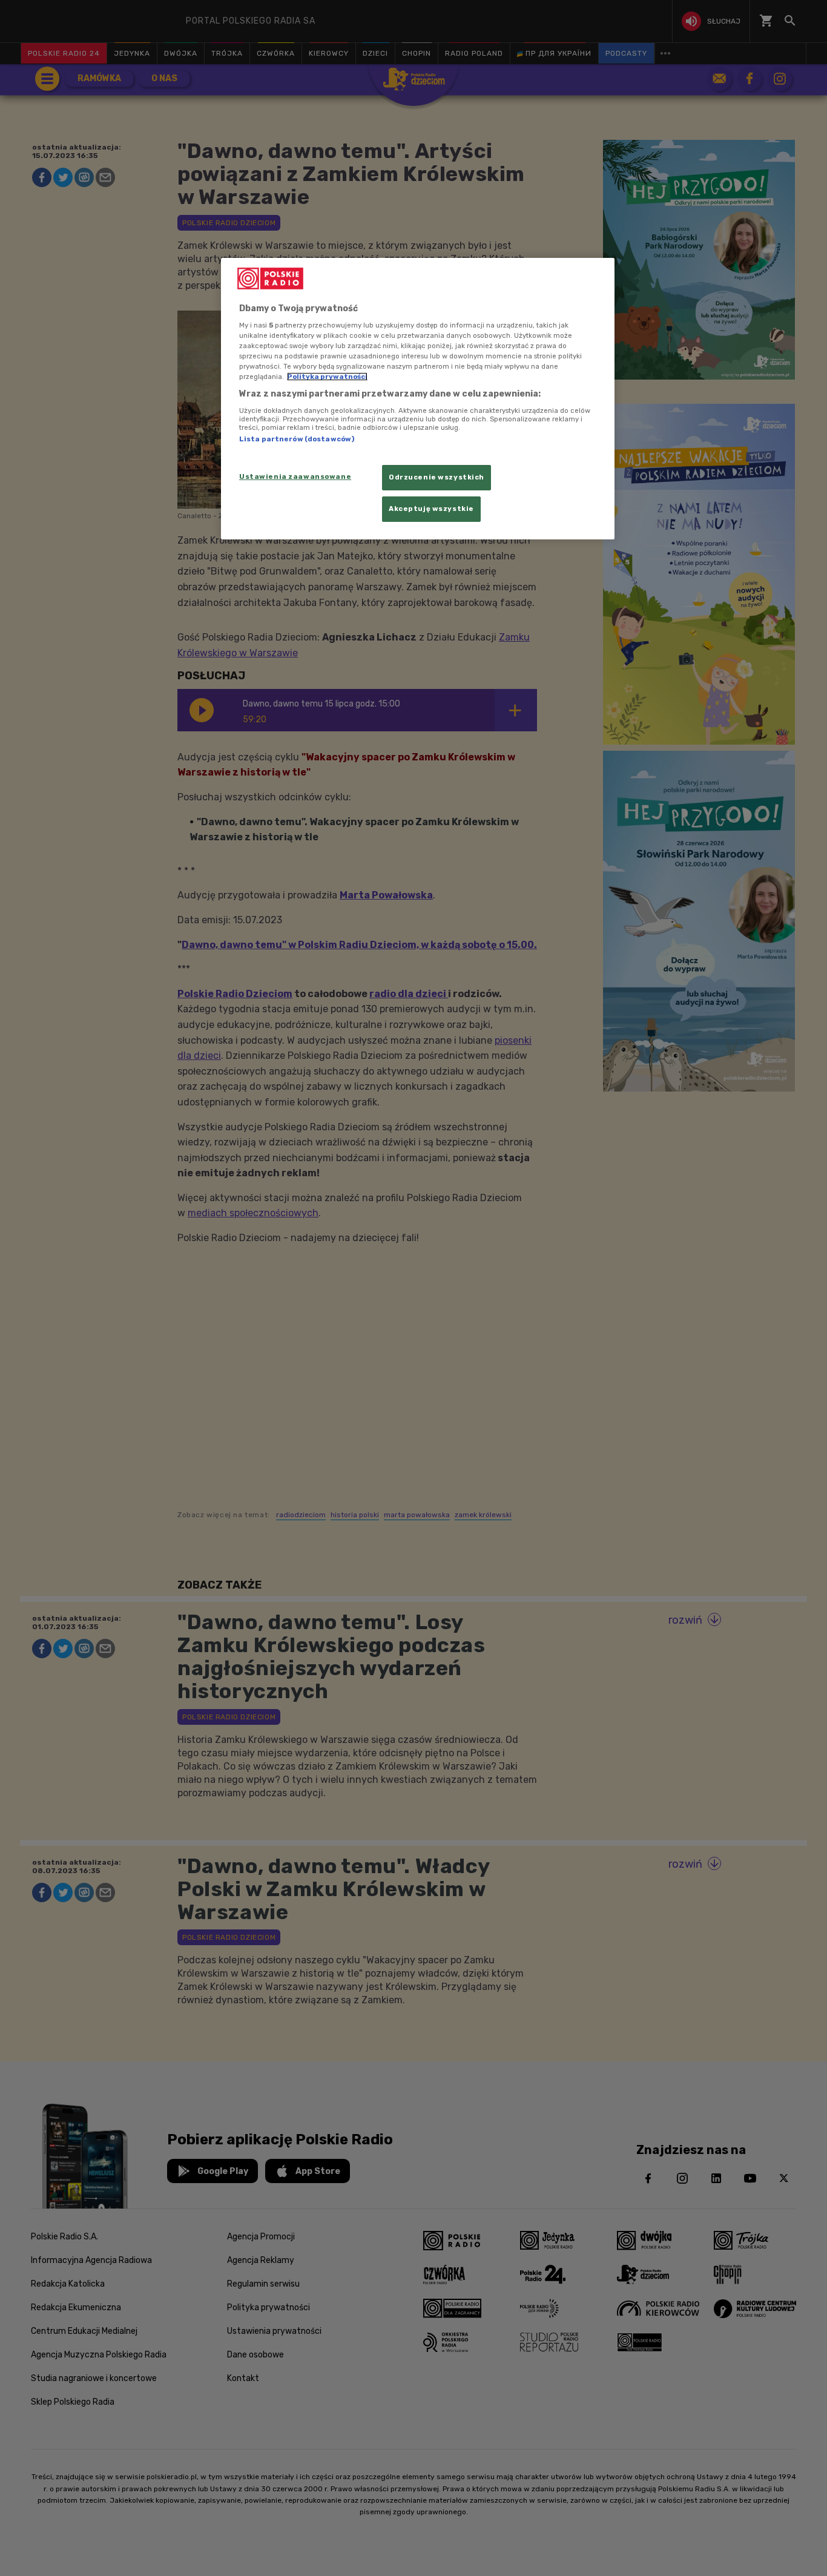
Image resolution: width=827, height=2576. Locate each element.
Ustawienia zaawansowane (295, 476)
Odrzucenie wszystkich (437, 477)
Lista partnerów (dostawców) (297, 439)
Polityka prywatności (327, 377)
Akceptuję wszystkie (431, 509)
